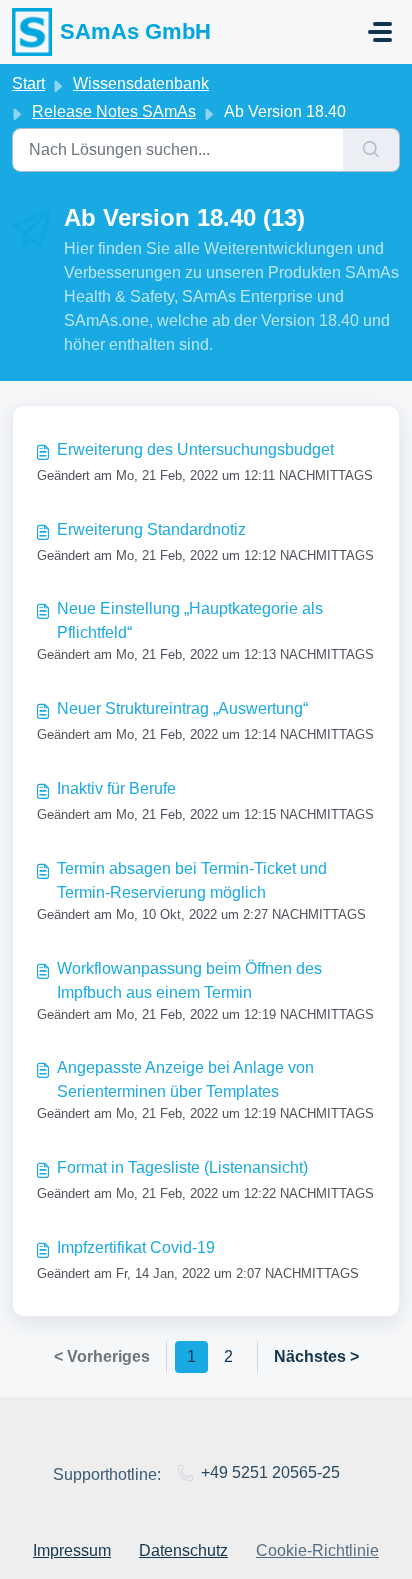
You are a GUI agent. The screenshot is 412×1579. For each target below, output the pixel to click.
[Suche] (371, 150)
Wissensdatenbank (141, 83)
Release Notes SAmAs (114, 111)
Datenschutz (183, 1550)
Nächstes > (316, 1356)
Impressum (72, 1550)
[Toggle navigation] (380, 32)
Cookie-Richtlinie (317, 1550)
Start (28, 83)
